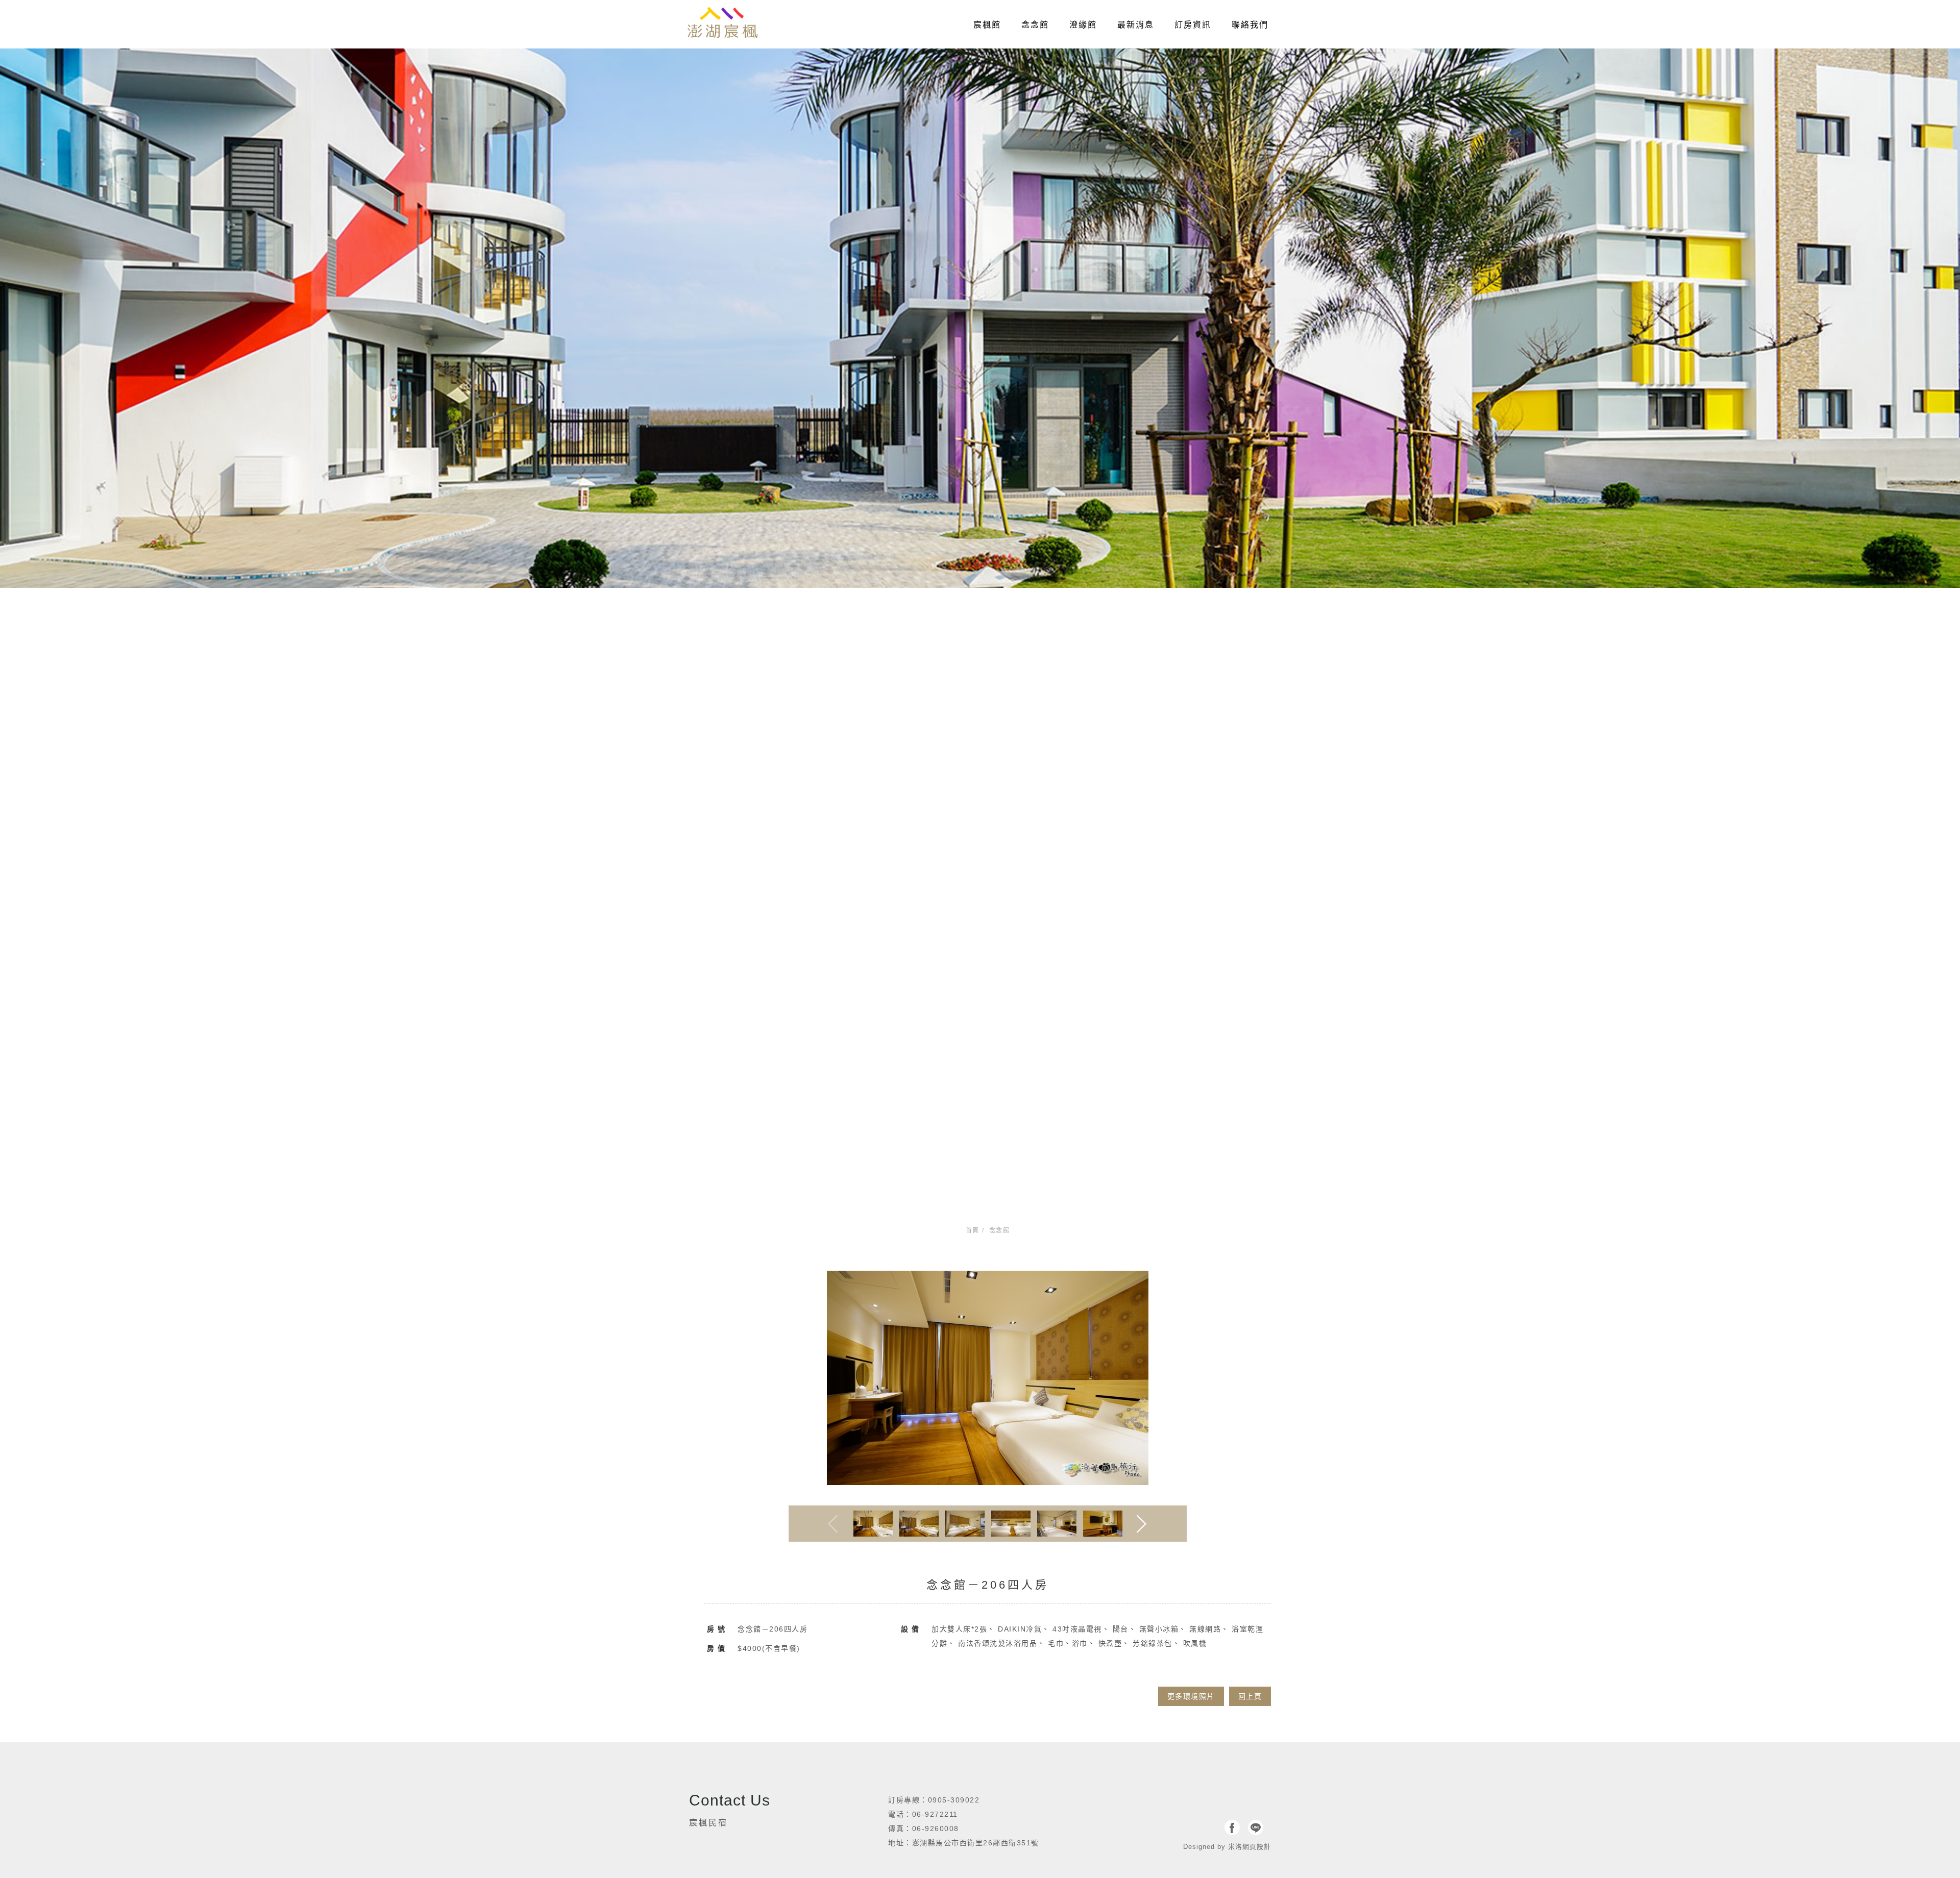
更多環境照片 (1191, 1696)
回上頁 (1250, 1696)
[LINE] (1256, 1827)
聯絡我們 (1250, 25)
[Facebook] (1232, 1827)
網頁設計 (1257, 1847)
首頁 (973, 1230)
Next (1143, 1524)
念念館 (1035, 25)
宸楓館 (987, 25)
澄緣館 (1083, 25)
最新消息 (1136, 25)
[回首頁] (722, 23)
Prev (833, 1524)
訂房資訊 (1193, 25)
